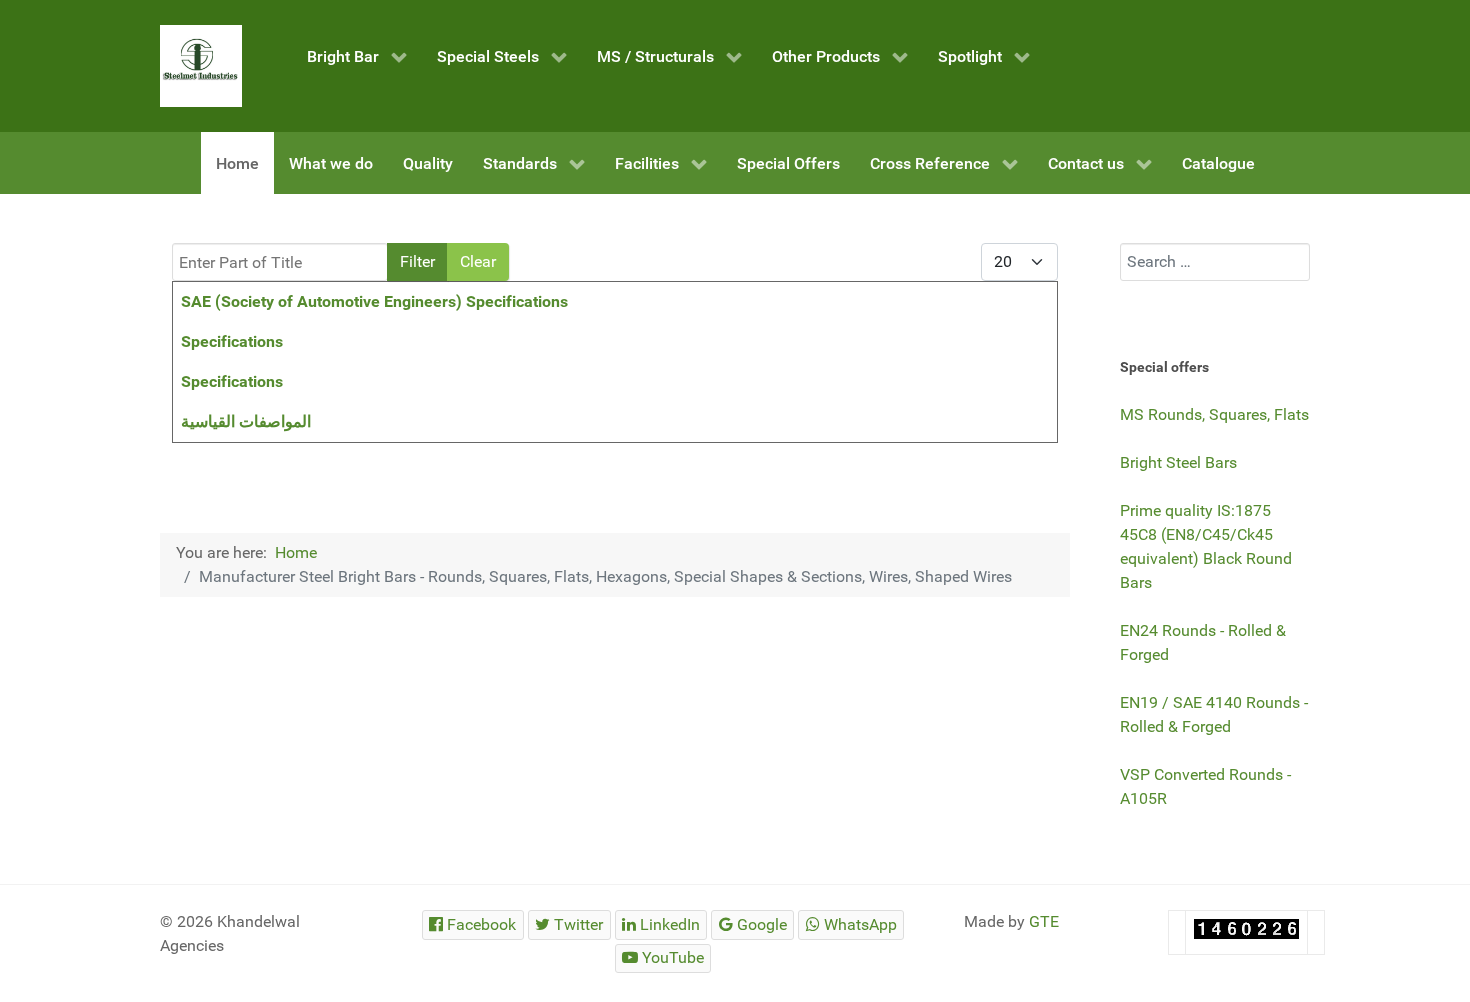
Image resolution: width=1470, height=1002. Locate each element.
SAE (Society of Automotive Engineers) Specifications (374, 301)
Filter (417, 261)
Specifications (232, 341)
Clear (478, 261)
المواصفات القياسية (246, 421)
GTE (1044, 921)
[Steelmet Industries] (201, 66)
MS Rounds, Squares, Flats (1214, 414)
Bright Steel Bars (1178, 462)
